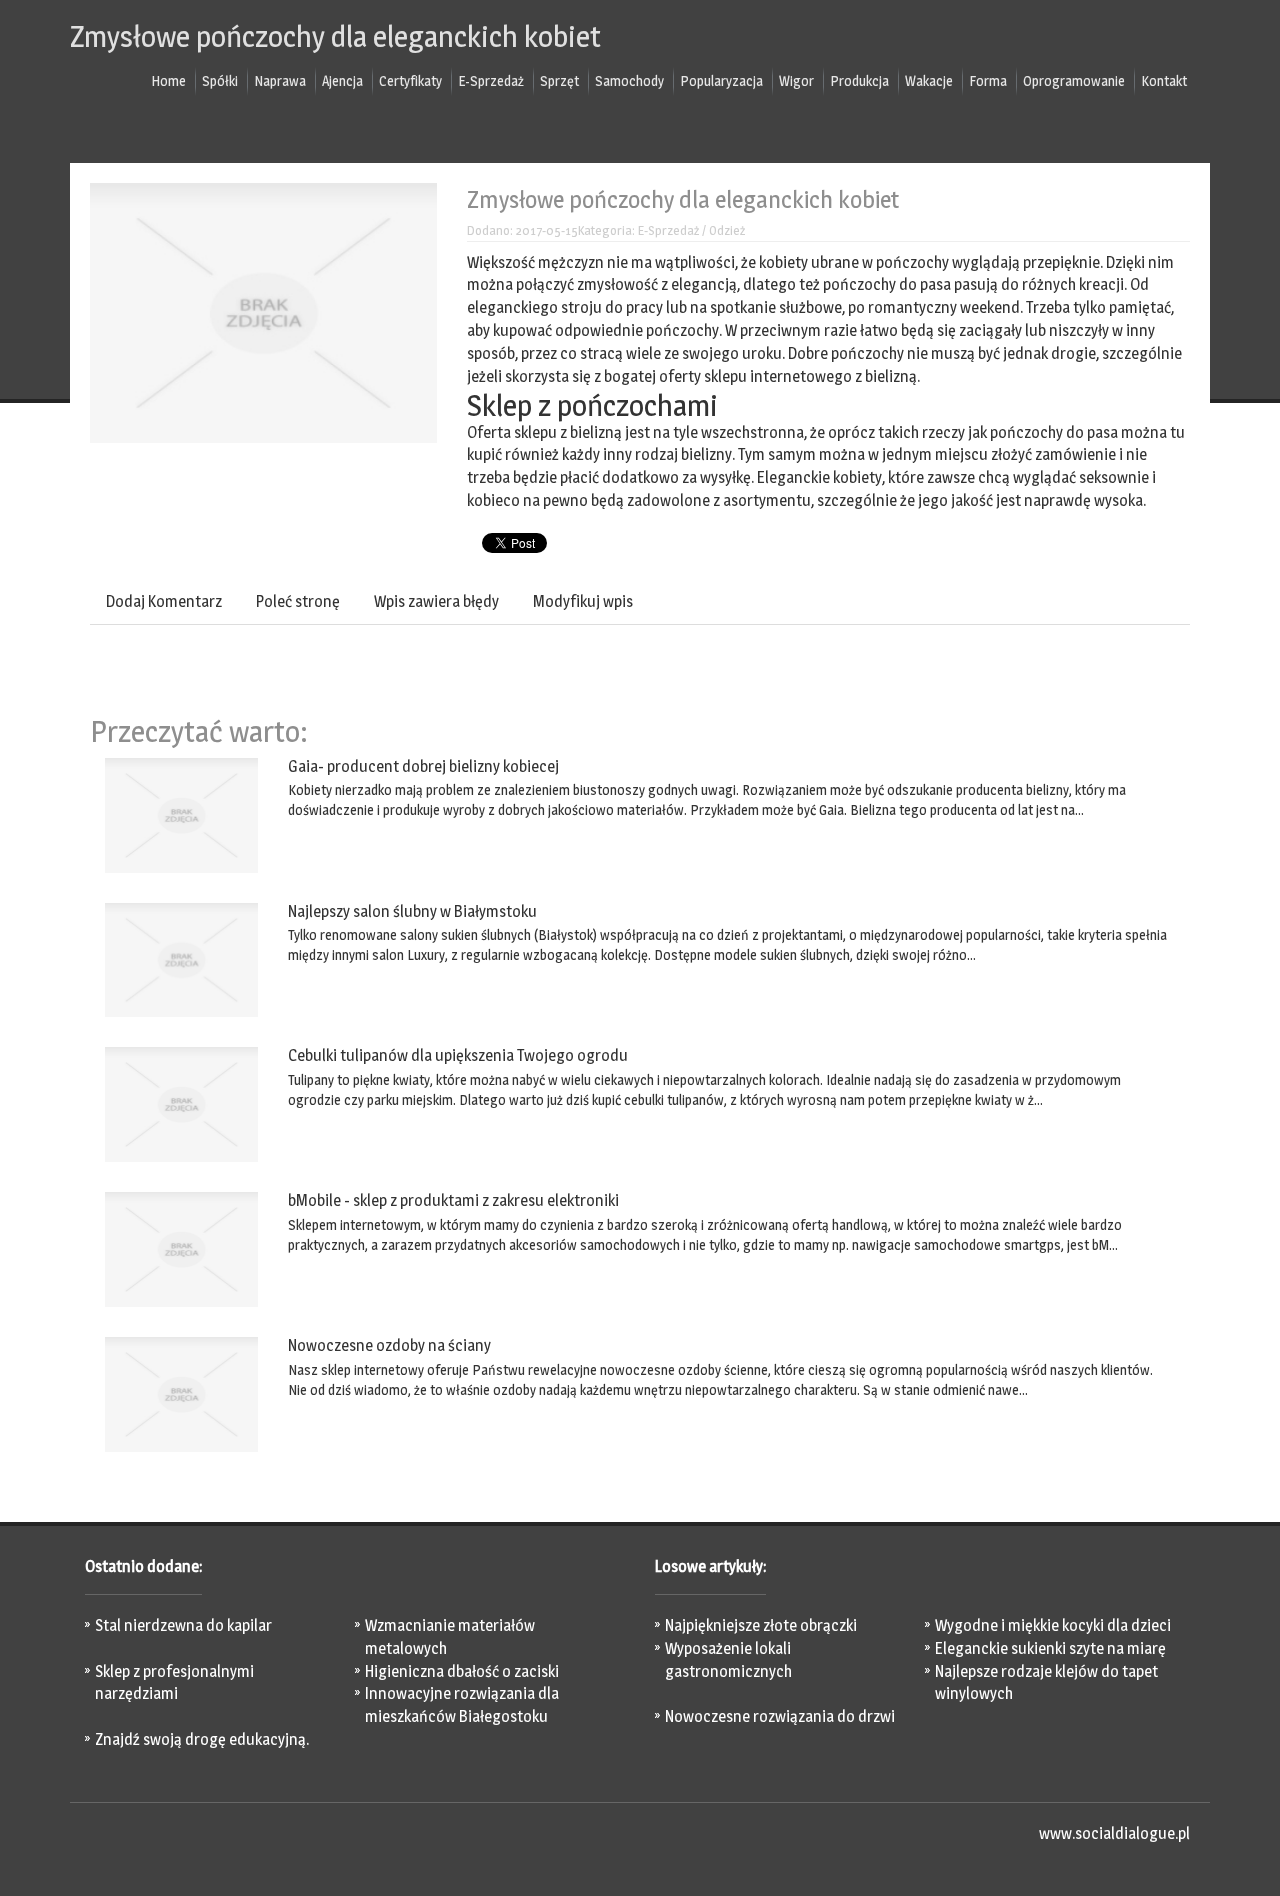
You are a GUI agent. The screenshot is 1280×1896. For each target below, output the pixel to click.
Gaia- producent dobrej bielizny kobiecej (423, 766)
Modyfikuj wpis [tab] (583, 601)
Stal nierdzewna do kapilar (183, 1625)
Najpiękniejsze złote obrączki (761, 1625)
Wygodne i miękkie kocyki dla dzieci (1053, 1625)
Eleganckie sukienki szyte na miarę (1050, 1648)
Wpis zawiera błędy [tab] (436, 601)
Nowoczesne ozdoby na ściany (389, 1345)
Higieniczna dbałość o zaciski (462, 1671)
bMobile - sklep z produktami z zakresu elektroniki (453, 1200)
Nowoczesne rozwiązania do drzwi (780, 1716)
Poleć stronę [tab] (298, 601)
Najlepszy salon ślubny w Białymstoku (412, 911)
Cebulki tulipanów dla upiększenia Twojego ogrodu (458, 1055)
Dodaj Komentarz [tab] (164, 601)
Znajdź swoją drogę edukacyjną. (202, 1739)
